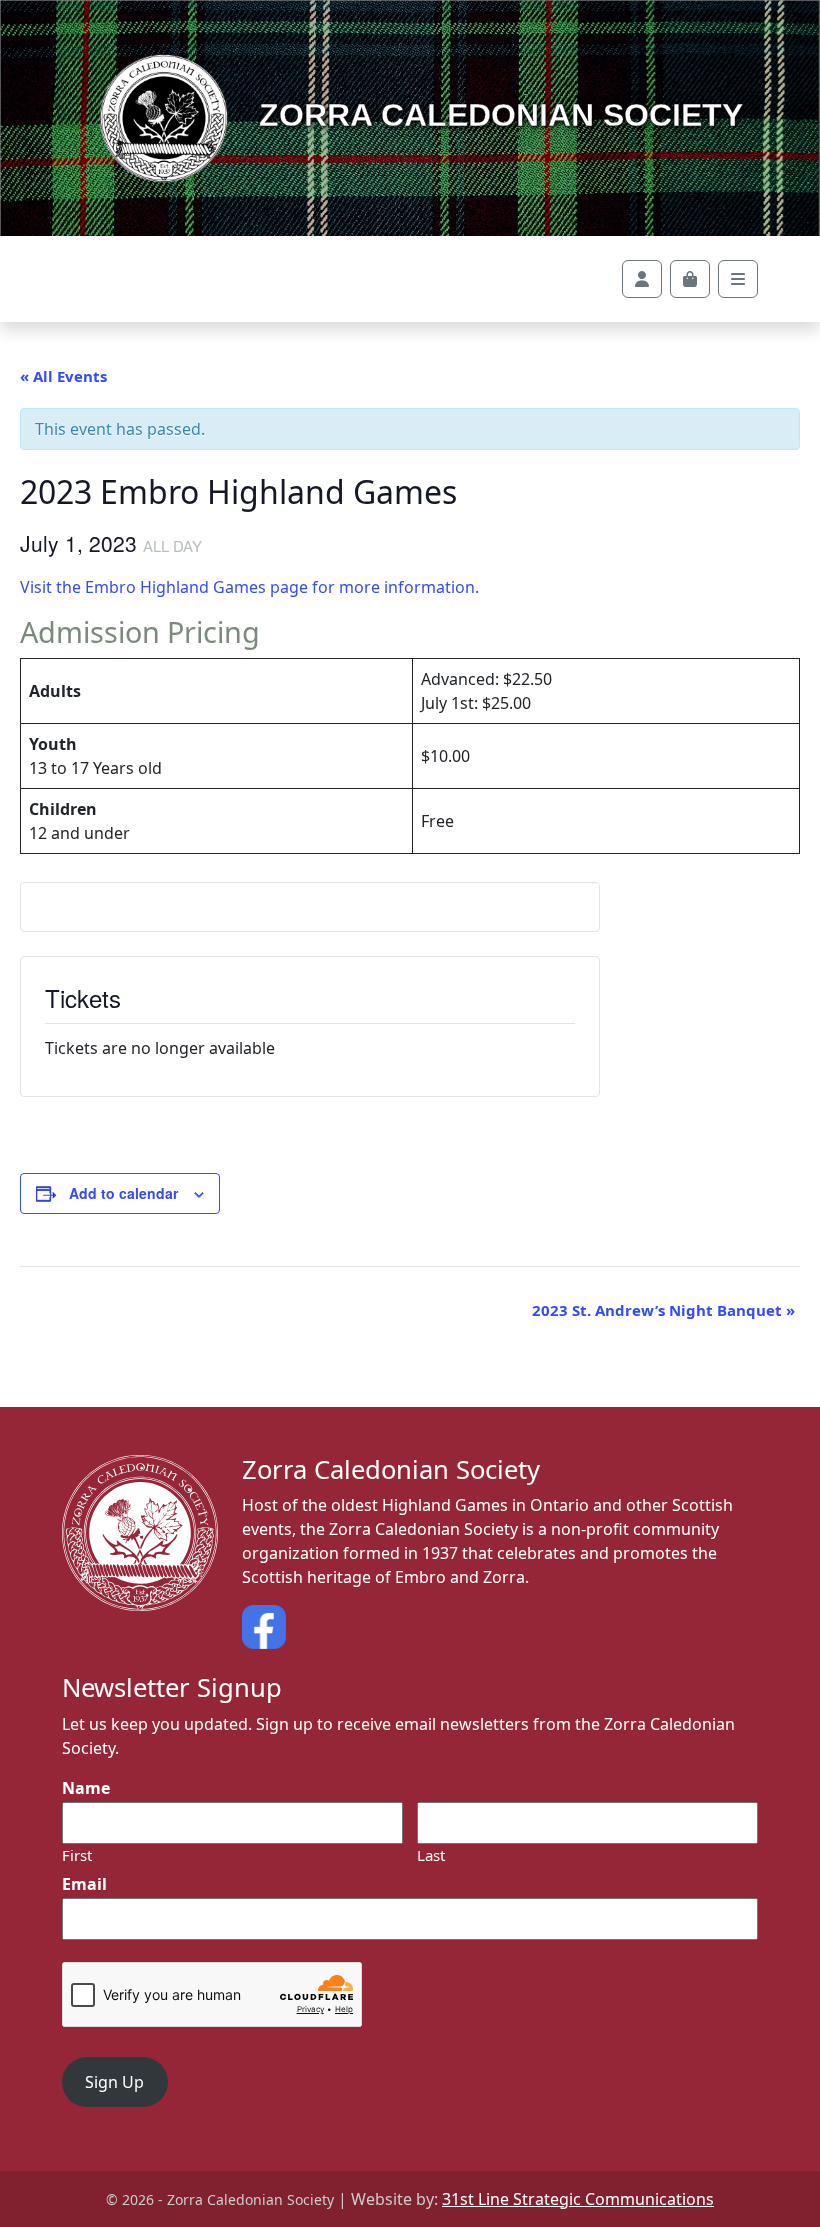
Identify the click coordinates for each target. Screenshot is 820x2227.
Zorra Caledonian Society (496, 115)
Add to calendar (123, 1193)
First (77, 1855)
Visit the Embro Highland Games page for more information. (249, 587)
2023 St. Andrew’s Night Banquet (663, 1310)
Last (431, 1855)
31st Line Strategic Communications (578, 2199)
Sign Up (114, 2082)
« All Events (63, 376)
